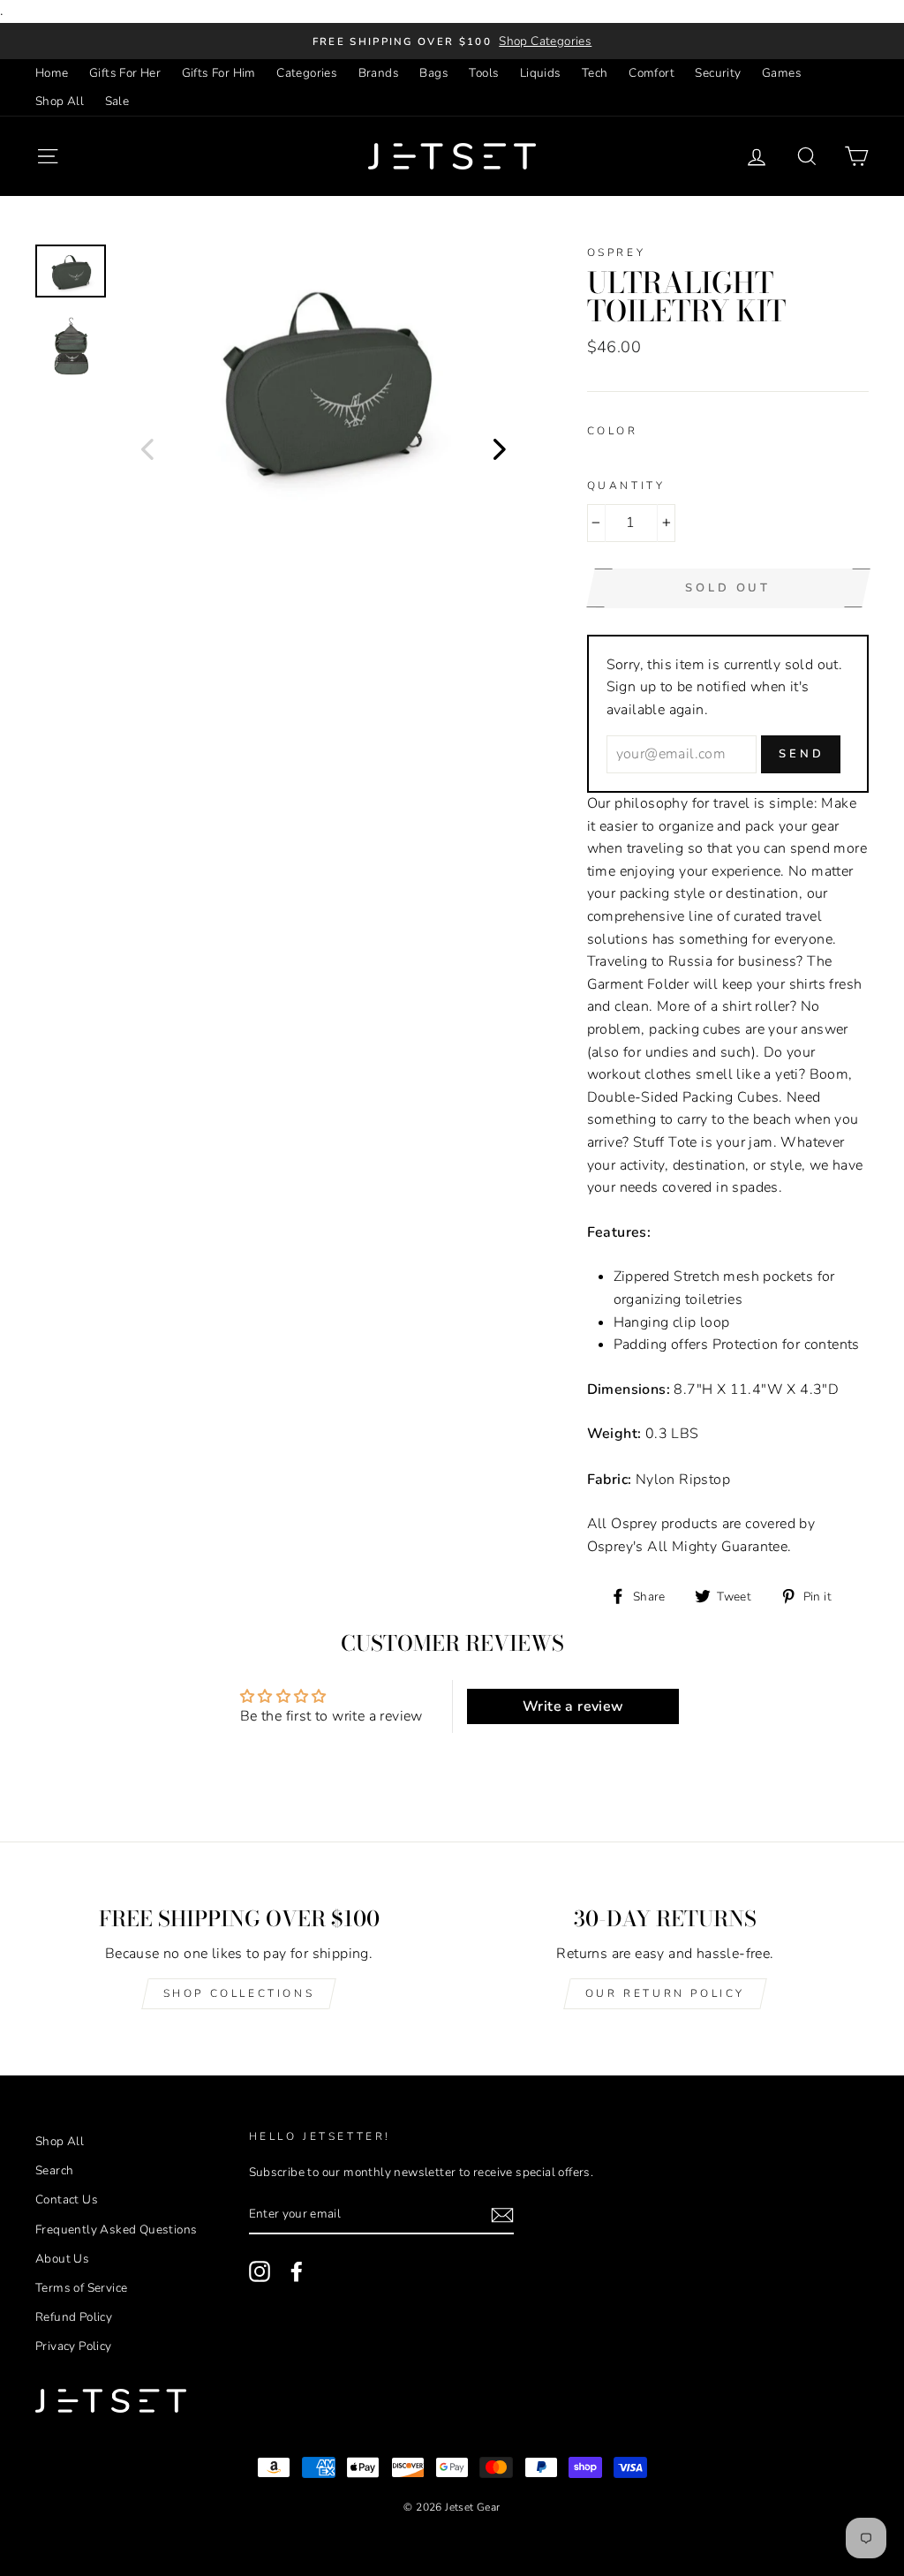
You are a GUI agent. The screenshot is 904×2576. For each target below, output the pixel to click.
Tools (484, 73)
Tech (595, 73)
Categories (307, 73)
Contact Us (67, 2199)
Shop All (60, 101)
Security (718, 73)
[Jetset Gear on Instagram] (260, 2271)
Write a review (573, 1706)
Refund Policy (74, 2317)
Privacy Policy (74, 2346)
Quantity (626, 486)
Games (782, 73)
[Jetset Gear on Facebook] (297, 2271)
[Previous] (147, 448)
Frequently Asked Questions (116, 2230)
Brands (379, 73)
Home (52, 73)
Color (613, 431)
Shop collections (239, 1993)
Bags (434, 73)
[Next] (500, 448)
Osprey (617, 252)
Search (54, 2170)
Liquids (541, 73)
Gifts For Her (125, 73)
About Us (62, 2259)
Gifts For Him (219, 73)
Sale (117, 101)
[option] (452, 41)
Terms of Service (81, 2288)
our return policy (665, 1993)
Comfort (652, 73)
